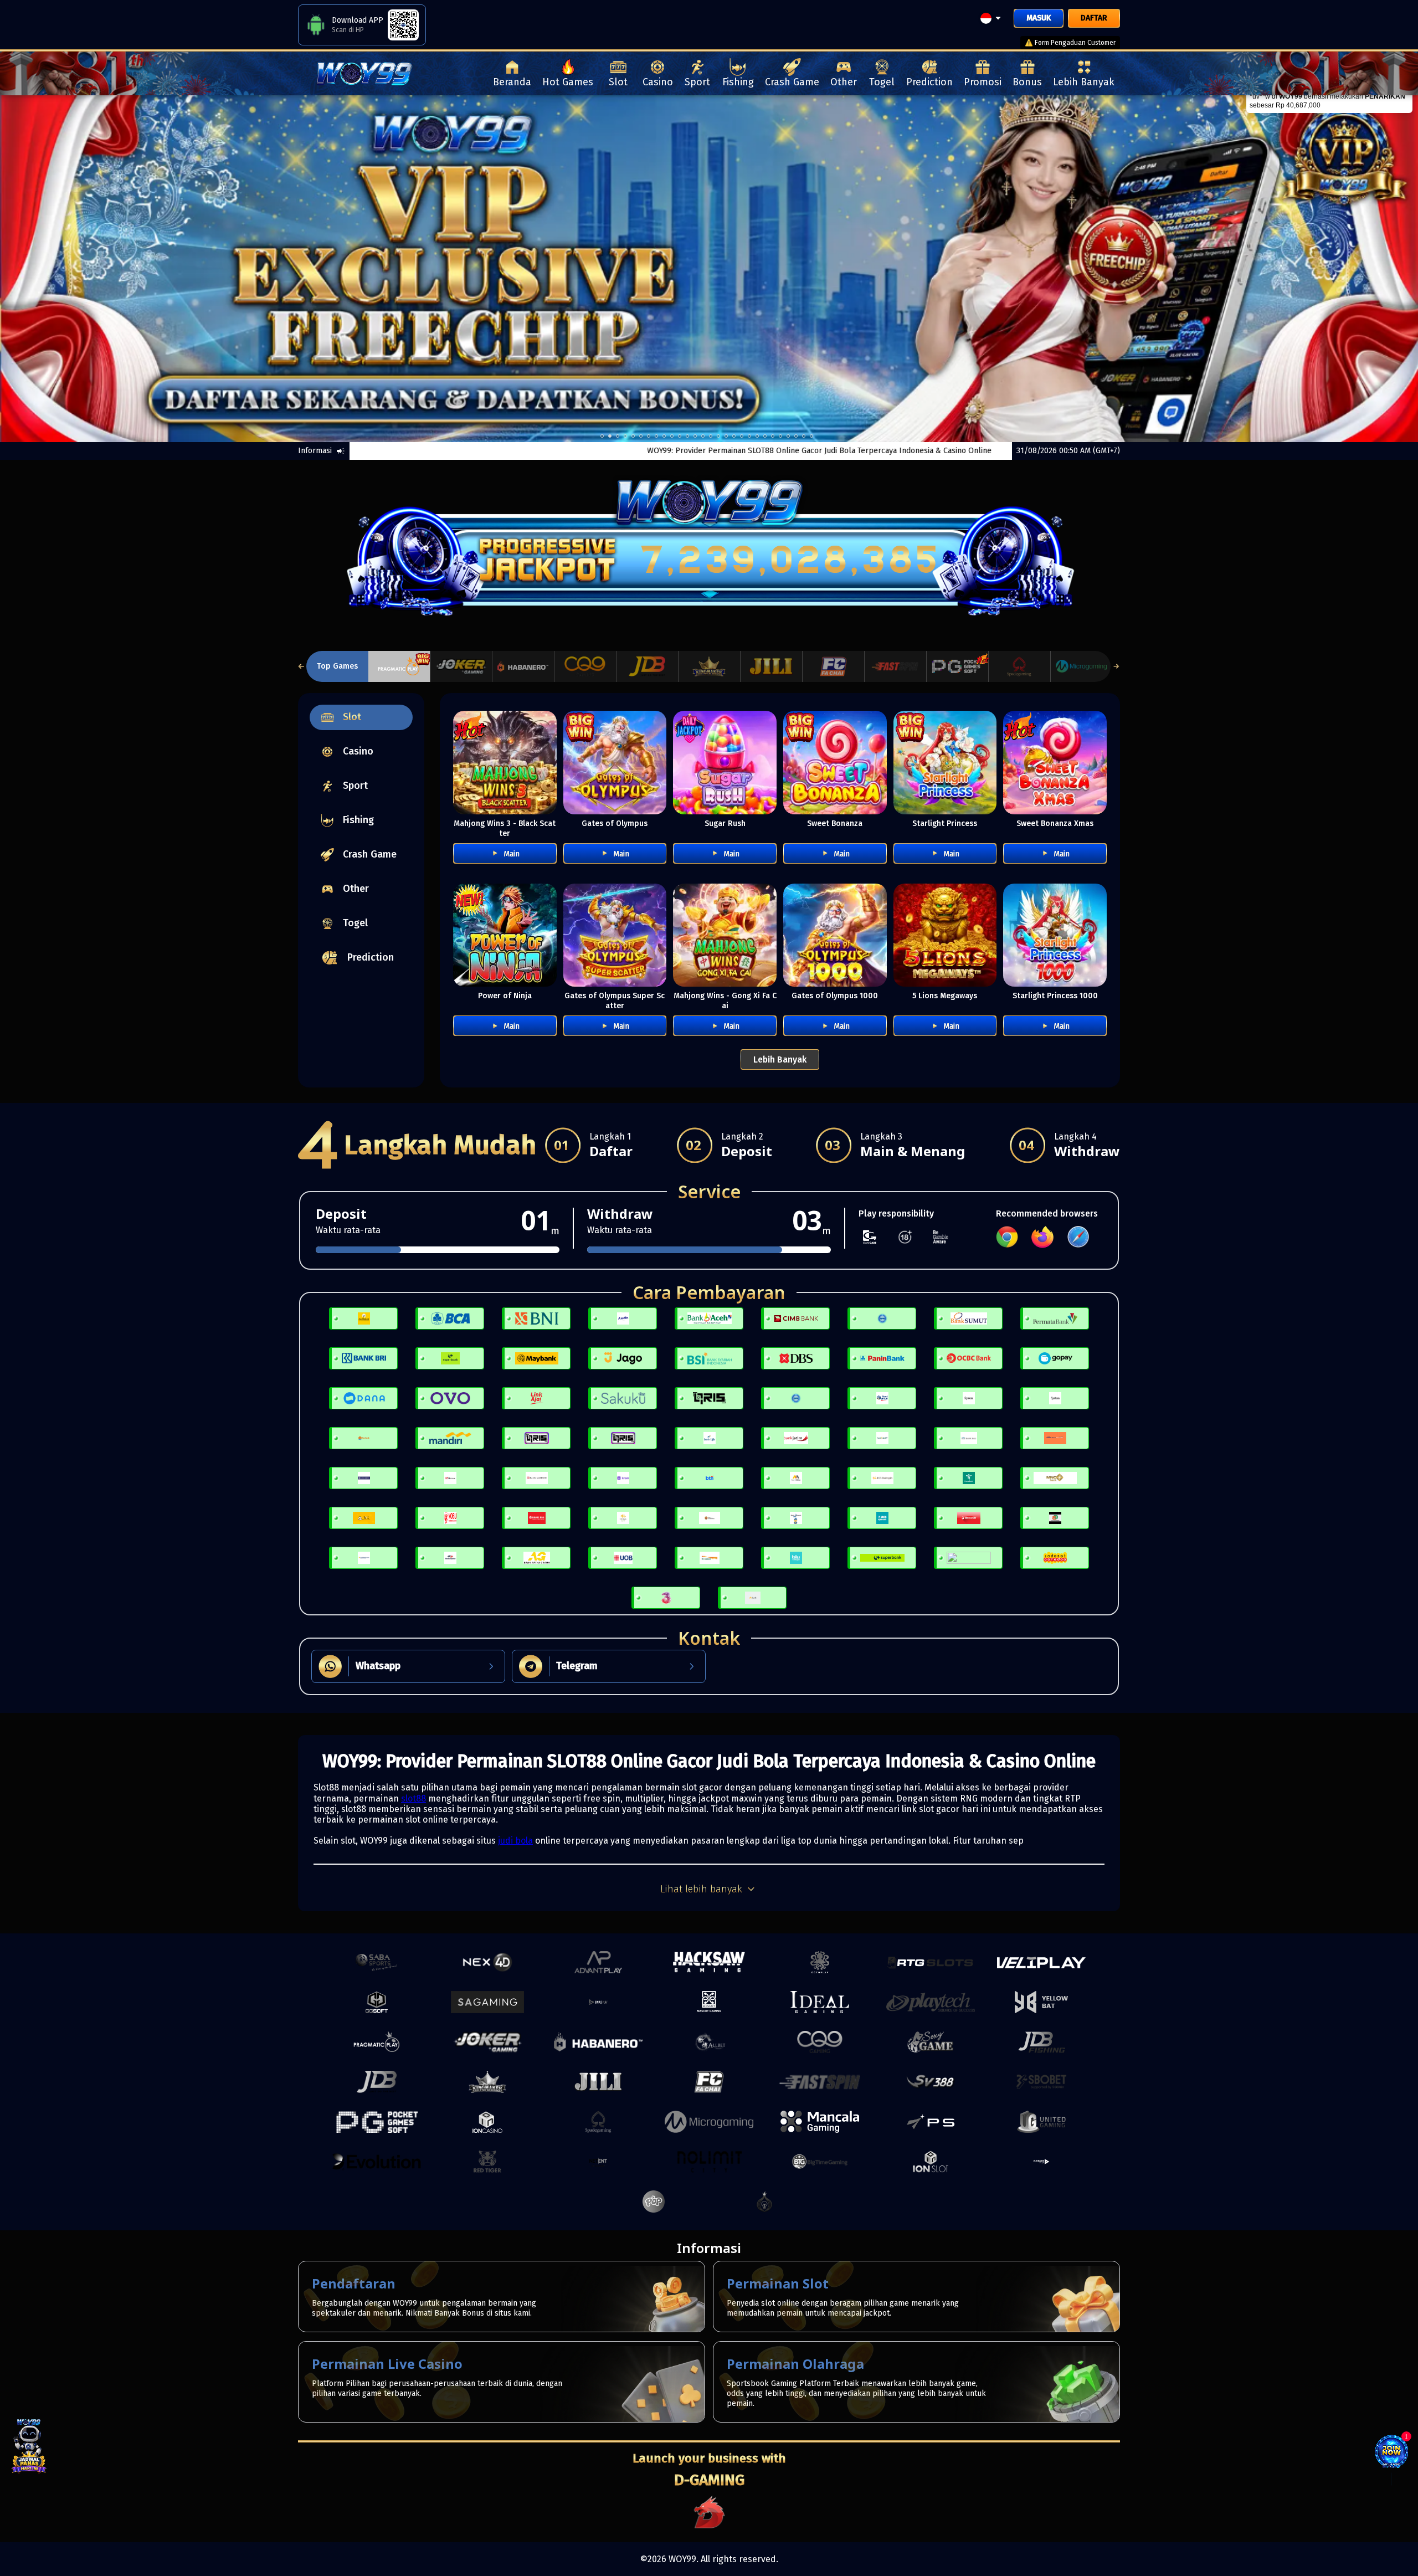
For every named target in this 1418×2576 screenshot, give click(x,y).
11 (687, 436)
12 (695, 436)
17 (734, 436)
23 (780, 436)
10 (680, 436)
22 (773, 436)
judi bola (515, 1841)
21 (765, 436)
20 (757, 436)
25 (796, 436)
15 (718, 436)
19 (749, 436)
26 (804, 436)
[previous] (71, 269)
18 (742, 436)
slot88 (413, 1798)
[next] (1347, 269)
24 (788, 436)
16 (726, 436)
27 (811, 436)
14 (711, 436)
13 (703, 436)
